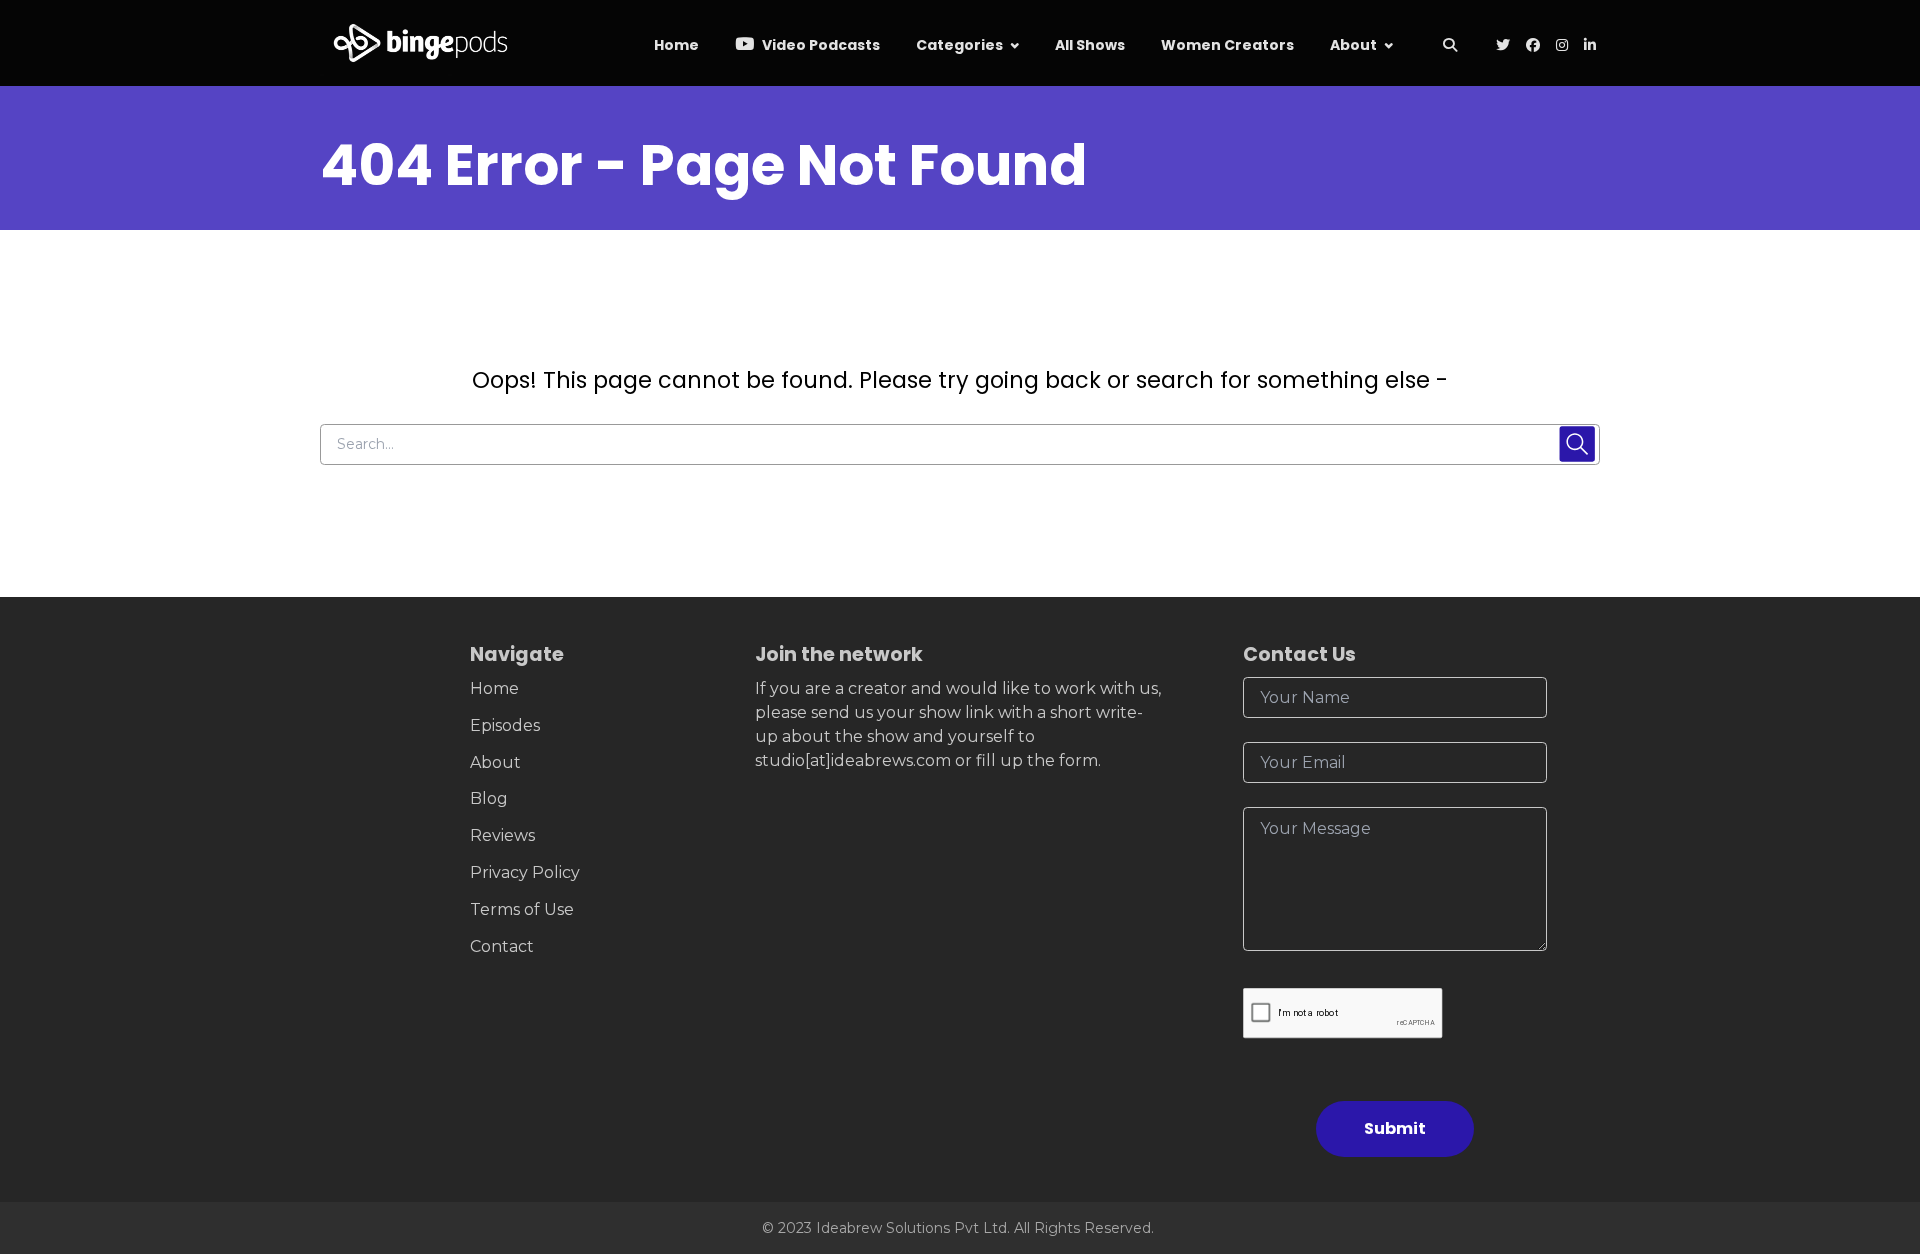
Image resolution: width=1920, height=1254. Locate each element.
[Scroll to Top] (1872, 1126)
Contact (502, 946)
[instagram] (1562, 46)
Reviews (502, 835)
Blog (489, 798)
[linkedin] (1588, 46)
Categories (959, 45)
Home (676, 45)
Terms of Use (522, 909)
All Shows (1090, 45)
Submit (1395, 1128)
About (1353, 45)
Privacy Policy (525, 872)
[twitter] (1503, 46)
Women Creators (1227, 45)
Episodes (505, 725)
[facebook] (1533, 46)
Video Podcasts (819, 45)
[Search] (1449, 46)
